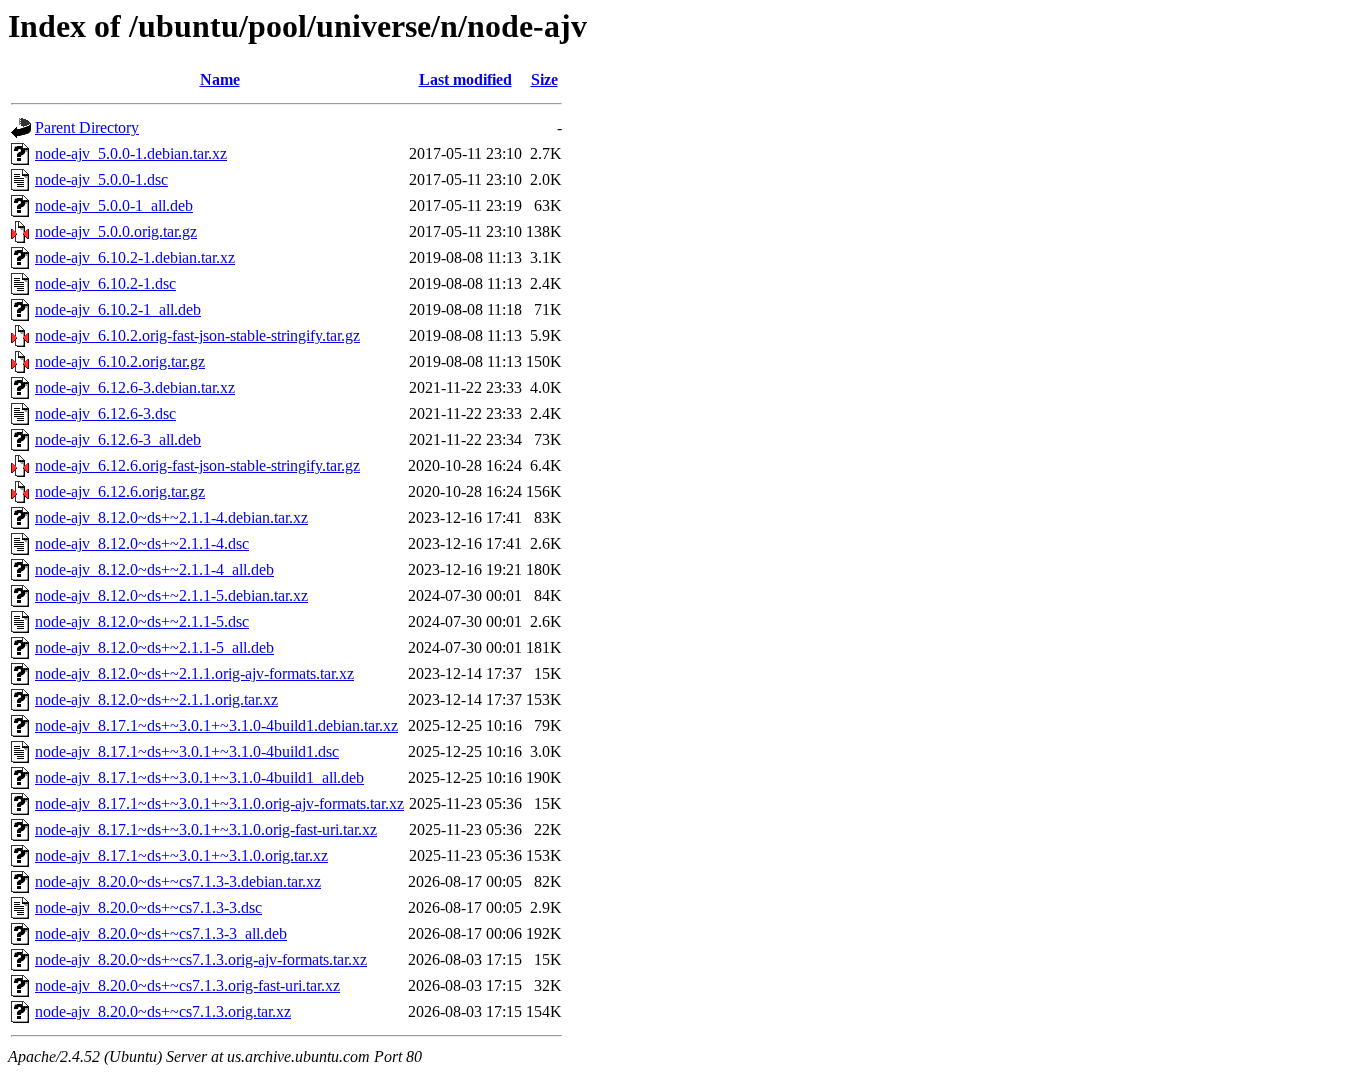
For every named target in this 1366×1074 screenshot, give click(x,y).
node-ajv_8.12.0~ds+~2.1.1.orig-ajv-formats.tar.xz (194, 673)
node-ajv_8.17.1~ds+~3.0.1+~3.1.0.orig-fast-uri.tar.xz (206, 829)
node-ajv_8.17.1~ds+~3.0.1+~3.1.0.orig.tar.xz (181, 855)
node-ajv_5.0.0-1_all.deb (114, 205)
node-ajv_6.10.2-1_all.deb (118, 309)
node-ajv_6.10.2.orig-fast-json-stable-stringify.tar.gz (197, 335)
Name (220, 79)
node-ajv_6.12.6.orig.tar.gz (120, 491)
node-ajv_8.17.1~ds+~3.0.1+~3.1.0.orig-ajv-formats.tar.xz (219, 803)
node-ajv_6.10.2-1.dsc (105, 283)
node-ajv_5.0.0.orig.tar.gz (116, 231)
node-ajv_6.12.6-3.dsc (105, 413)
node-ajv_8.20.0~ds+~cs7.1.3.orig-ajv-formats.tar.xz (201, 959)
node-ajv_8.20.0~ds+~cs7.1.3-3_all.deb (161, 933)
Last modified (465, 79)
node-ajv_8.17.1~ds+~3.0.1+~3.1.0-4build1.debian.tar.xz (216, 725)
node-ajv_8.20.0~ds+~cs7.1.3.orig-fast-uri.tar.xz (187, 985)
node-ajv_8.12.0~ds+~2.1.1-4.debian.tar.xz (171, 517)
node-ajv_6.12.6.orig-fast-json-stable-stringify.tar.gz (197, 465)
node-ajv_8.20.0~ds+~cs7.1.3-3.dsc (148, 907)
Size (544, 79)
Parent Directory (87, 127)
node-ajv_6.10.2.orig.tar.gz (120, 361)
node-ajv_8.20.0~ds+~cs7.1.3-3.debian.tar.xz (178, 881)
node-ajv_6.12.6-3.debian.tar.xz (135, 387)
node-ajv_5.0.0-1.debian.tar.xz (131, 153)
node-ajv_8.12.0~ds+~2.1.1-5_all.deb (154, 647)
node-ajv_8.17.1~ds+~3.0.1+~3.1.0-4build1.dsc (187, 751)
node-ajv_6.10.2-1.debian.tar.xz (135, 257)
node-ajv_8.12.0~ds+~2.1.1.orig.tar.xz (156, 699)
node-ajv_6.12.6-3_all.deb (118, 439)
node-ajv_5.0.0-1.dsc (101, 179)
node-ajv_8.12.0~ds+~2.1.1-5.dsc (142, 621)
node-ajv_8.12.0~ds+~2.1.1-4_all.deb (154, 569)
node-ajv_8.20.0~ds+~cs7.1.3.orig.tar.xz (163, 1011)
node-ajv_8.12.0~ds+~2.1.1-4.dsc (142, 543)
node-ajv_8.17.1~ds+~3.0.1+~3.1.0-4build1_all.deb (199, 777)
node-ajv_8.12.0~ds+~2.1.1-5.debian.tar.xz (171, 595)
